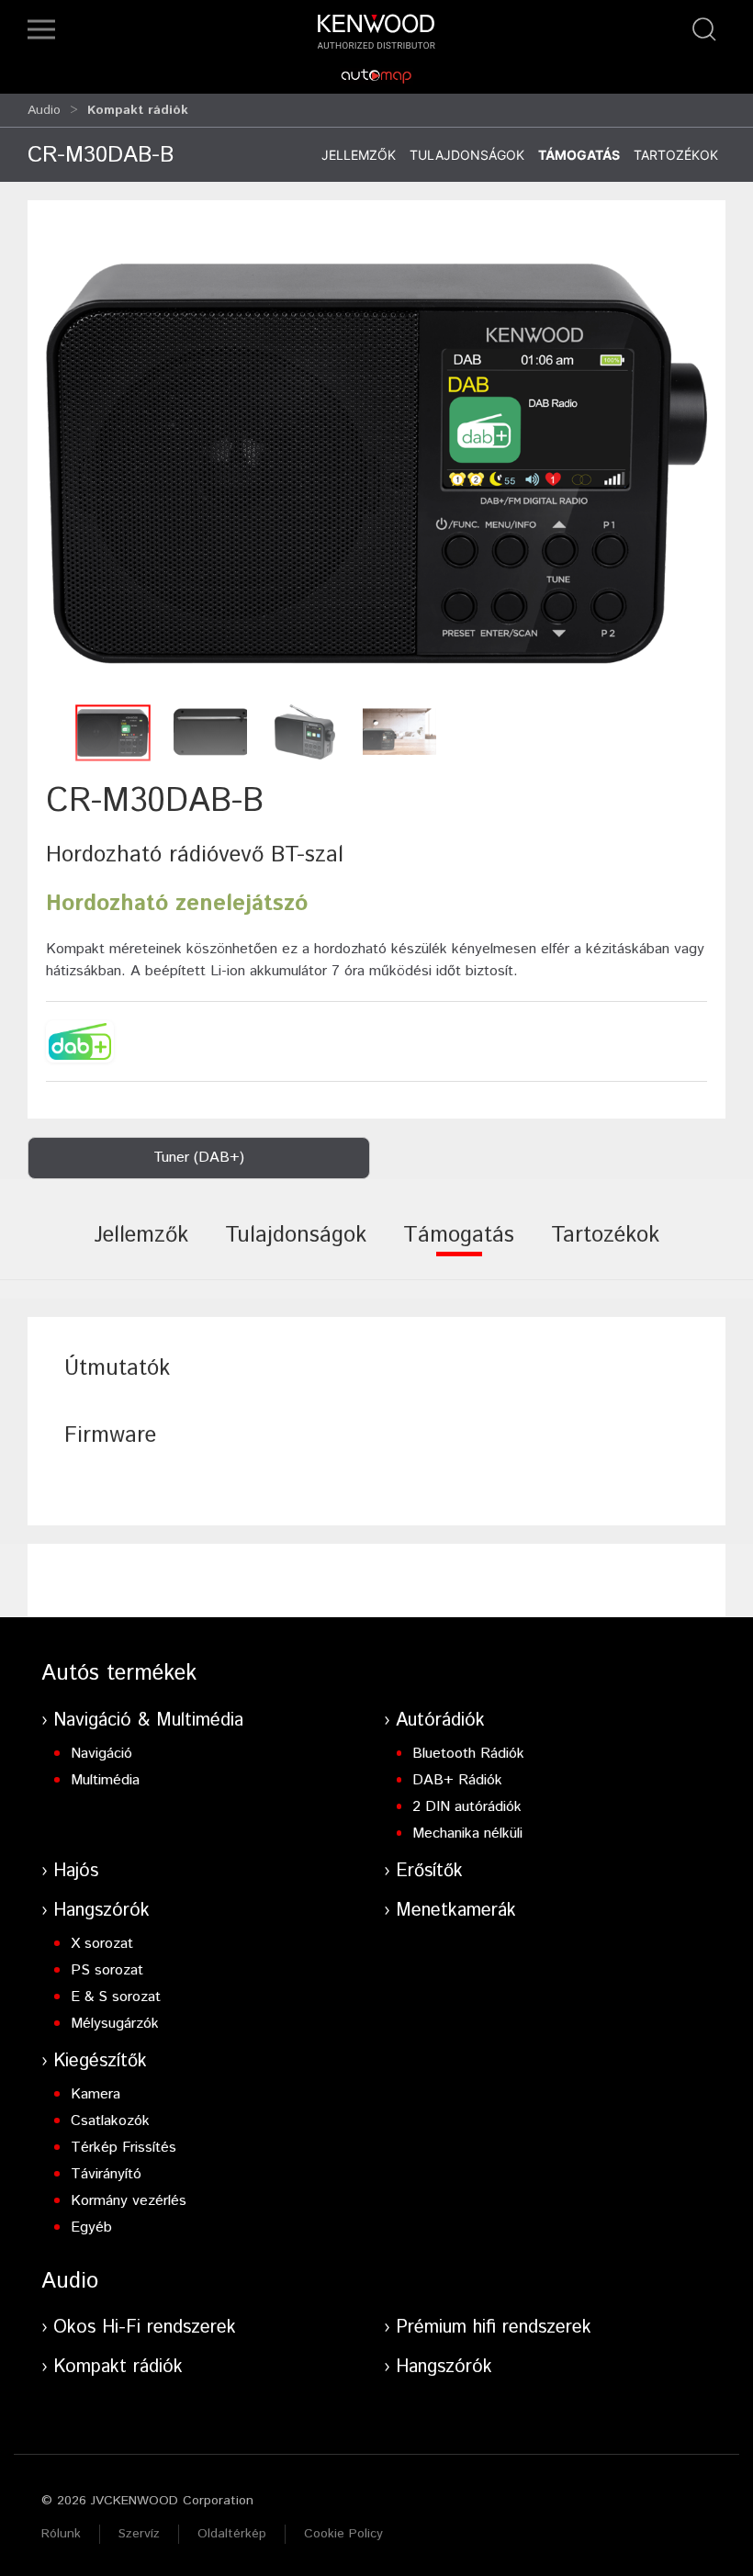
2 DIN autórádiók (467, 1807)
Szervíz (139, 2534)
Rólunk (61, 2534)
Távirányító (106, 2174)
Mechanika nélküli (467, 1834)
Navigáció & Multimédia (148, 1721)
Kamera (96, 2094)
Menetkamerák (456, 1911)
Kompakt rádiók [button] (138, 110)
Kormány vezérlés (129, 2201)
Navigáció (101, 1754)
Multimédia (105, 1780)
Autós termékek (119, 1673)
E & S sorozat (116, 1997)
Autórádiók (440, 1721)
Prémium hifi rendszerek (494, 2328)
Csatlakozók (110, 2121)
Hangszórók (101, 1911)
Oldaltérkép (232, 2534)
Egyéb (91, 2227)
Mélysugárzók (115, 2024)
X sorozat (102, 1944)
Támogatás (579, 155)
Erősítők (429, 1871)
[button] (41, 29)
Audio (44, 110)
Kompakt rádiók (118, 2367)
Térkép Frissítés (124, 2148)
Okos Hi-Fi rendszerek (145, 2328)
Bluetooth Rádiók (468, 1754)
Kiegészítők (100, 2061)
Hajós (76, 1871)
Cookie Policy (343, 2534)
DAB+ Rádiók (457, 1780)
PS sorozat (107, 1970)
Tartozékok (676, 155)
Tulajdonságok (467, 155)
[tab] (141, 1248)
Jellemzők (359, 155)
